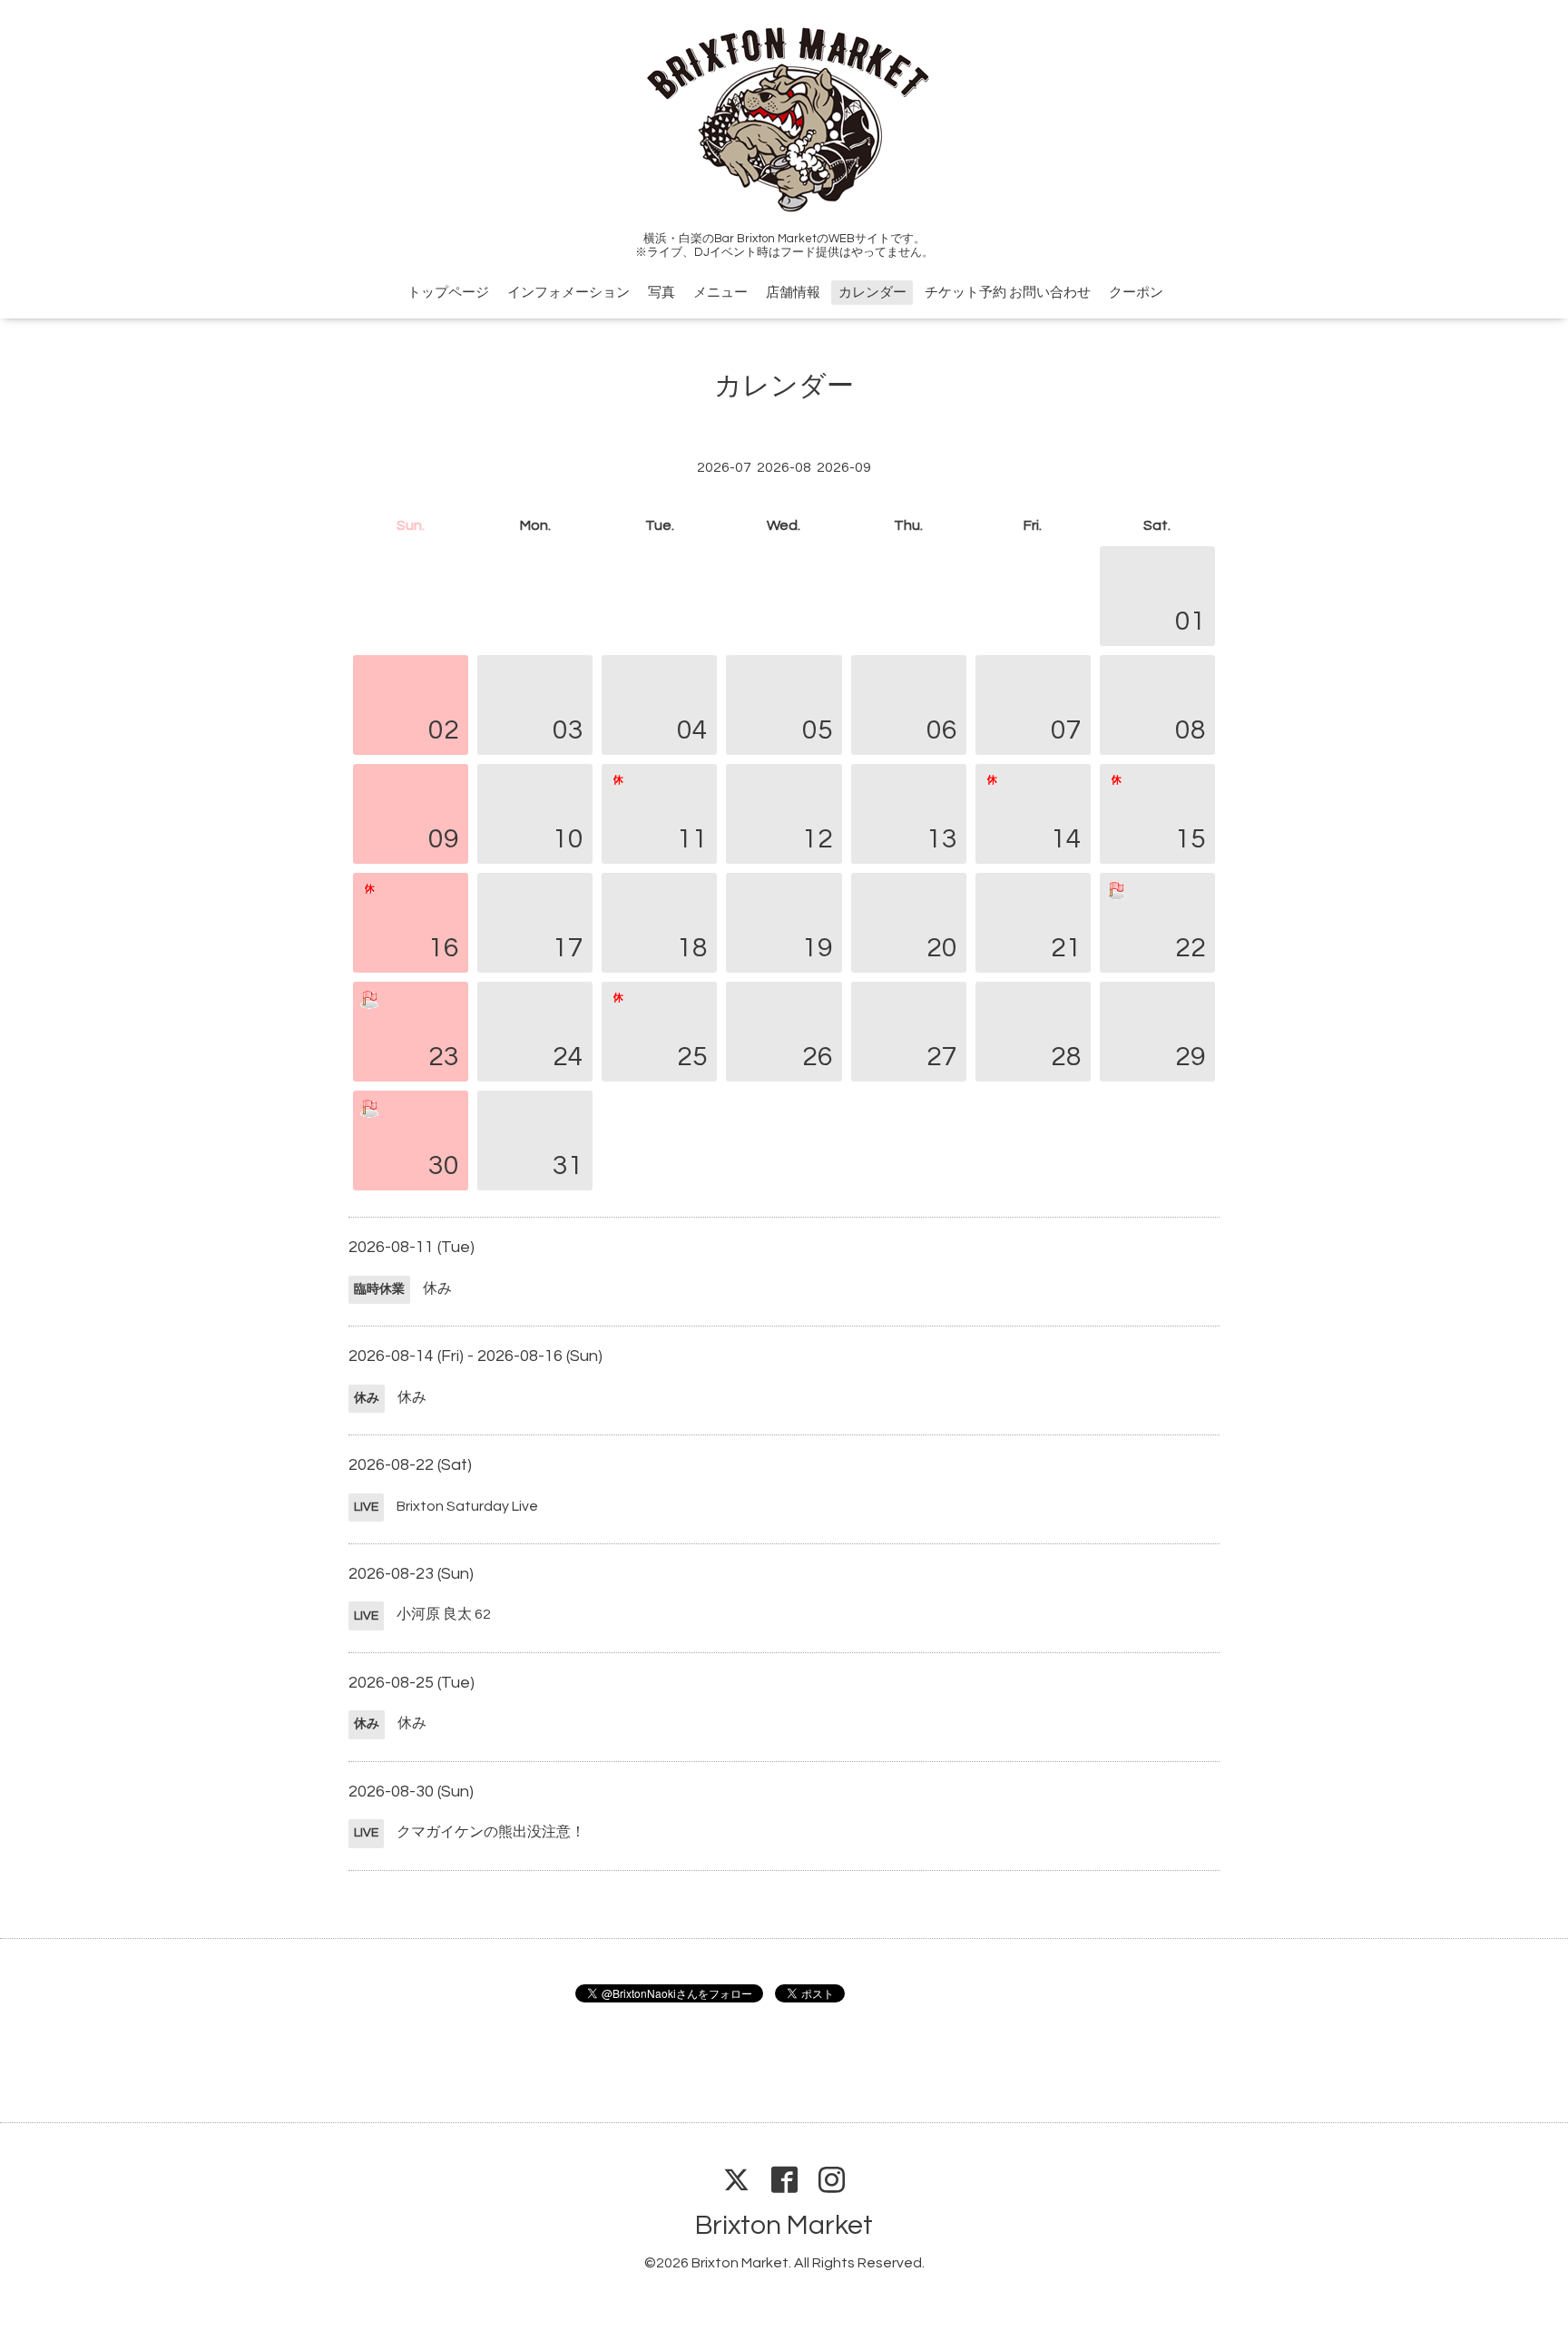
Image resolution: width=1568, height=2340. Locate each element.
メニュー (720, 293)
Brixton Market (784, 2225)
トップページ (448, 293)
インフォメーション (568, 293)
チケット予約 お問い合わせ (1008, 293)
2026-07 (724, 467)
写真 (661, 293)
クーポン (1136, 293)
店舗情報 (793, 293)
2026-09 (844, 467)
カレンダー (872, 293)
